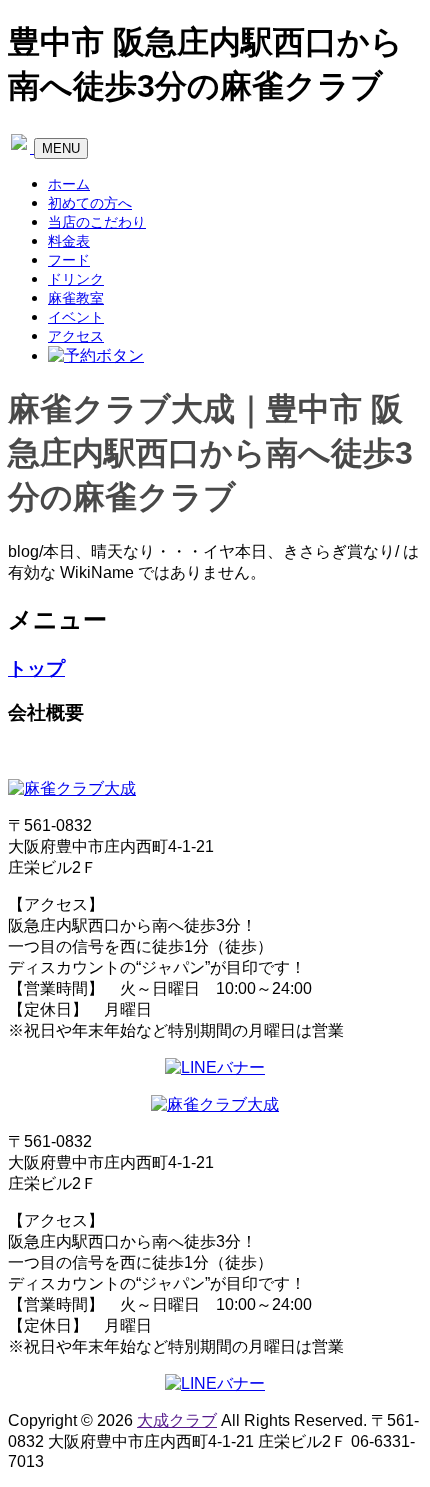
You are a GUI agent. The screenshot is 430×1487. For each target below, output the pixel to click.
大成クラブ (177, 1420)
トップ (36, 668)
